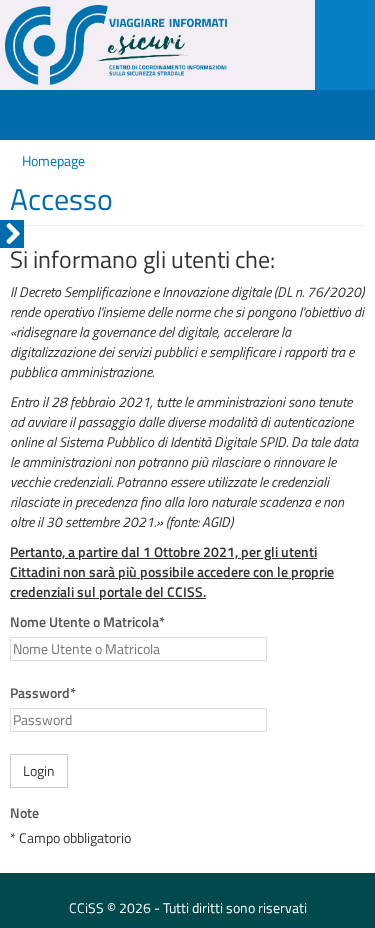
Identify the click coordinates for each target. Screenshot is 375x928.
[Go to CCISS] (146, 45)
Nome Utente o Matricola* (87, 622)
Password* (43, 693)
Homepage (53, 160)
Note (24, 813)
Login (39, 770)
